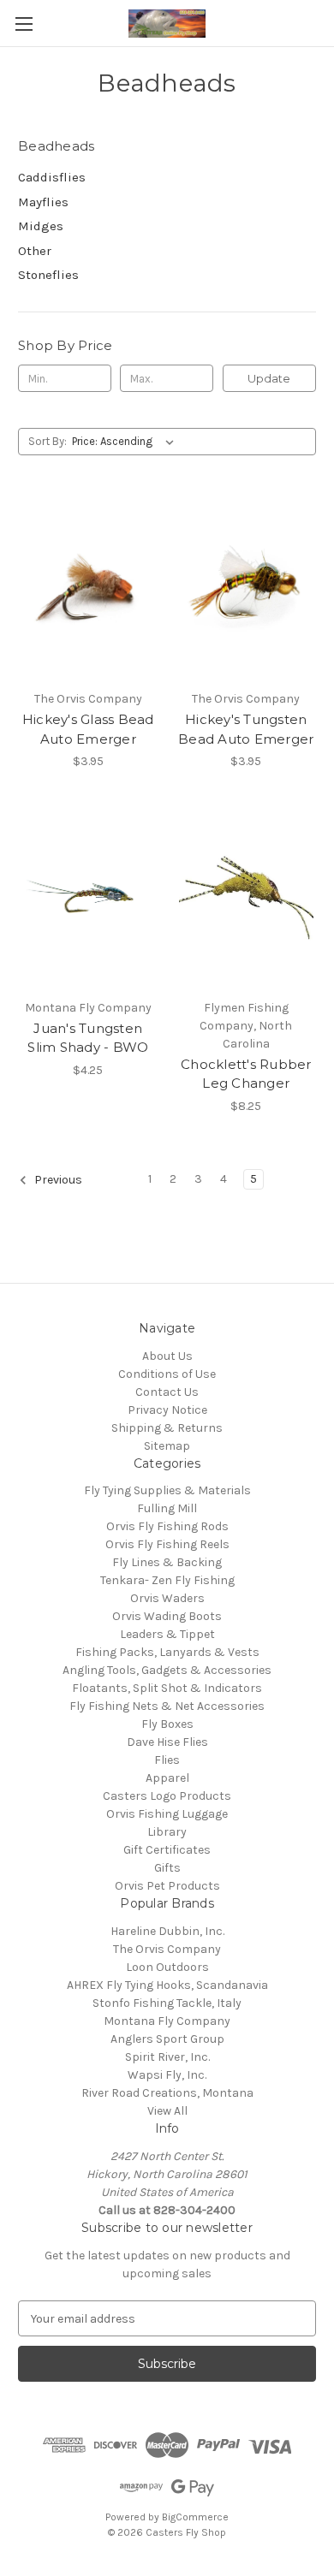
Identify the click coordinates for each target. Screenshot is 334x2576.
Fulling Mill (167, 1508)
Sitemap (167, 1446)
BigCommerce (195, 2517)
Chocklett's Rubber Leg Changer (246, 1074)
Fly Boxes (167, 1724)
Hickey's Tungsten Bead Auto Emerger (246, 729)
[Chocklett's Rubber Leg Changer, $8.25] (247, 898)
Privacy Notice (167, 1410)
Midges (41, 226)
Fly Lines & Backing (167, 1562)
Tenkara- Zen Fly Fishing (167, 1580)
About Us (167, 1356)
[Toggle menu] (24, 24)
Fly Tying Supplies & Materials (167, 1490)
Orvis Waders (167, 1598)
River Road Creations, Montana (167, 2093)
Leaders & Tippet (167, 1634)
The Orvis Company (167, 1949)
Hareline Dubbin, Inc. (167, 1931)
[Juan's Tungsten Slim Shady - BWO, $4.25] (88, 898)
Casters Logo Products (167, 1796)
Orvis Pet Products (167, 1886)
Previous (57, 1180)
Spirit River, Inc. (167, 2057)
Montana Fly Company (167, 2021)
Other (35, 251)
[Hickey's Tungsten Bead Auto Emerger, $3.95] (247, 589)
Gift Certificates (167, 1850)
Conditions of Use (167, 1374)
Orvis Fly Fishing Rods (167, 1526)
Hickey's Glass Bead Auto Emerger (88, 729)
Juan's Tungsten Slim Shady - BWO (88, 1038)
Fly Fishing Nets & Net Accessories (167, 1706)
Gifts (167, 1868)
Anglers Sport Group (167, 2039)
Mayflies (43, 202)
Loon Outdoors (167, 1967)
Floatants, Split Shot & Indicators (167, 1688)
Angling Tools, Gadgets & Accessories (167, 1670)
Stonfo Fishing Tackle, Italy (167, 2003)
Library (167, 1832)
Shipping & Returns (167, 1428)
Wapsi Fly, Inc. (167, 2075)
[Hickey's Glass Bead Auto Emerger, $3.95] (88, 589)
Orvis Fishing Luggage (167, 1814)
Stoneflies (48, 275)
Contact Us (167, 1392)
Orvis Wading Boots (167, 1616)
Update (269, 378)
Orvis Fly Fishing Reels (167, 1544)
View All (167, 2111)
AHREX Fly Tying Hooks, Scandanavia (167, 1985)
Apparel (167, 1778)
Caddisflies (52, 177)
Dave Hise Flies (167, 1742)
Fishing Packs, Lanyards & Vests (167, 1652)
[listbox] (126, 442)
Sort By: (48, 441)
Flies (167, 1760)
